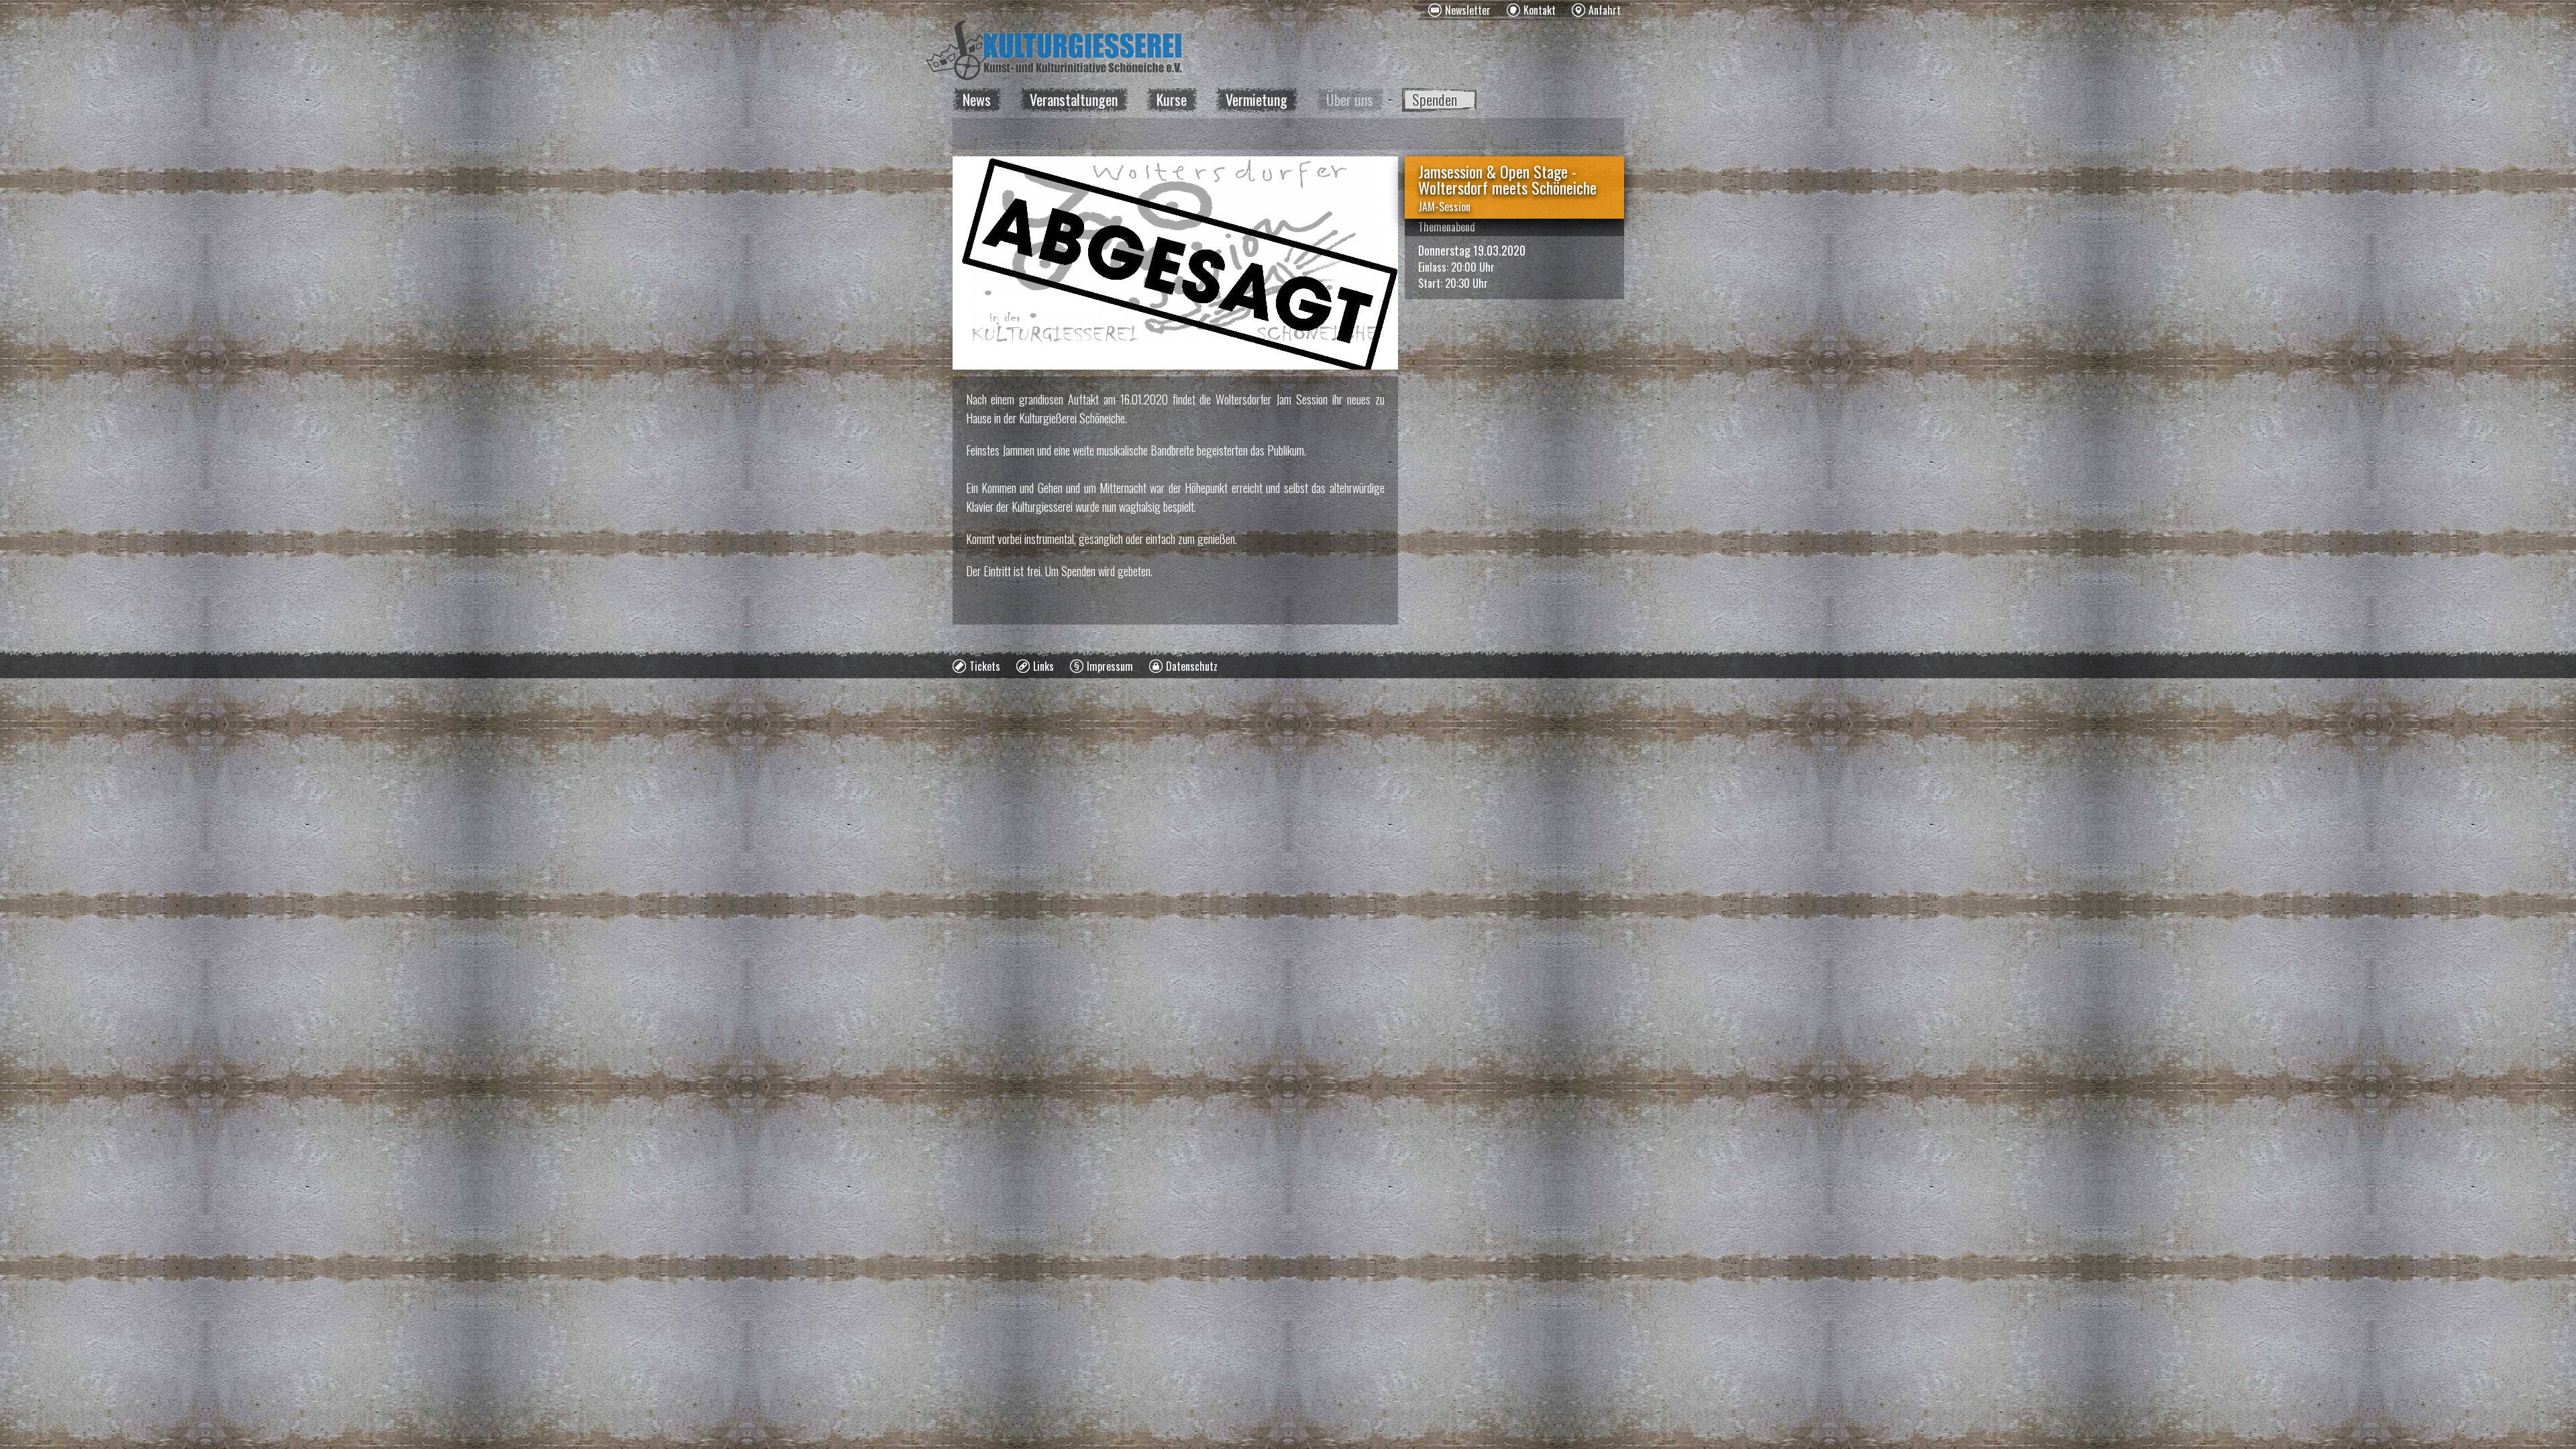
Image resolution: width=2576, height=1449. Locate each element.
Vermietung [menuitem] (1256, 99)
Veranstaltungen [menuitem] (1074, 99)
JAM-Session (1444, 207)
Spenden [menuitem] (1435, 99)
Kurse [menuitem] (1172, 99)
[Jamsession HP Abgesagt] (1175, 263)
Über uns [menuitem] (1350, 99)
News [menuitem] (977, 99)
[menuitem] (1459, 10)
